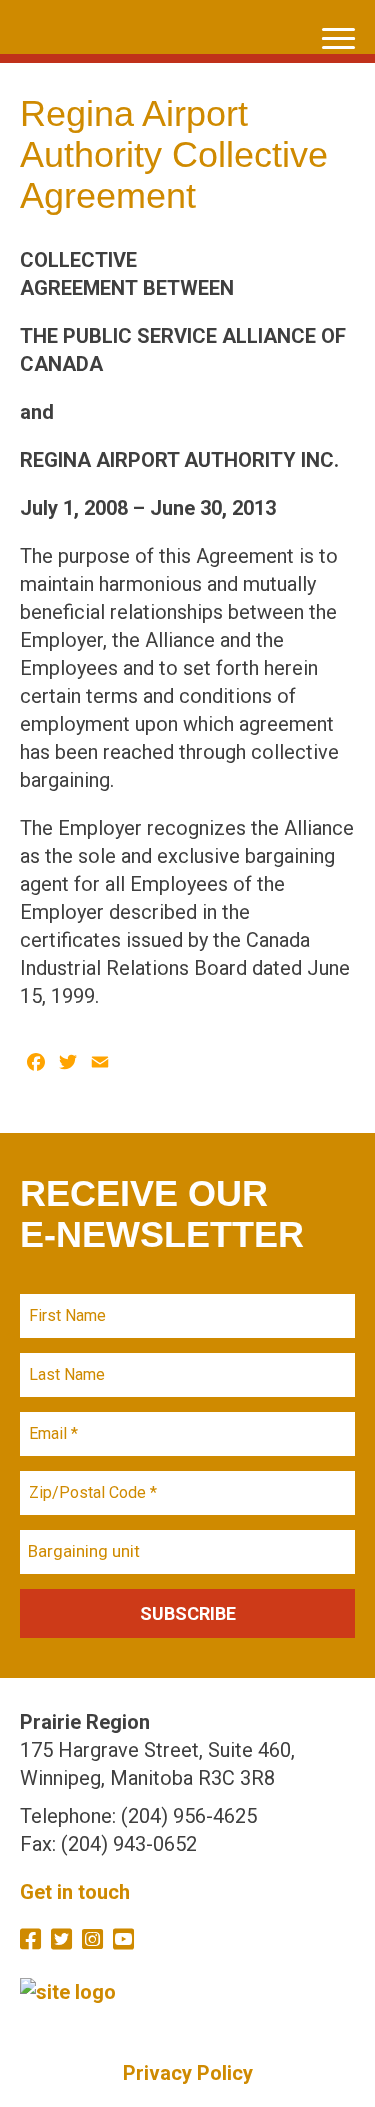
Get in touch (75, 1892)
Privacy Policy (188, 2073)
